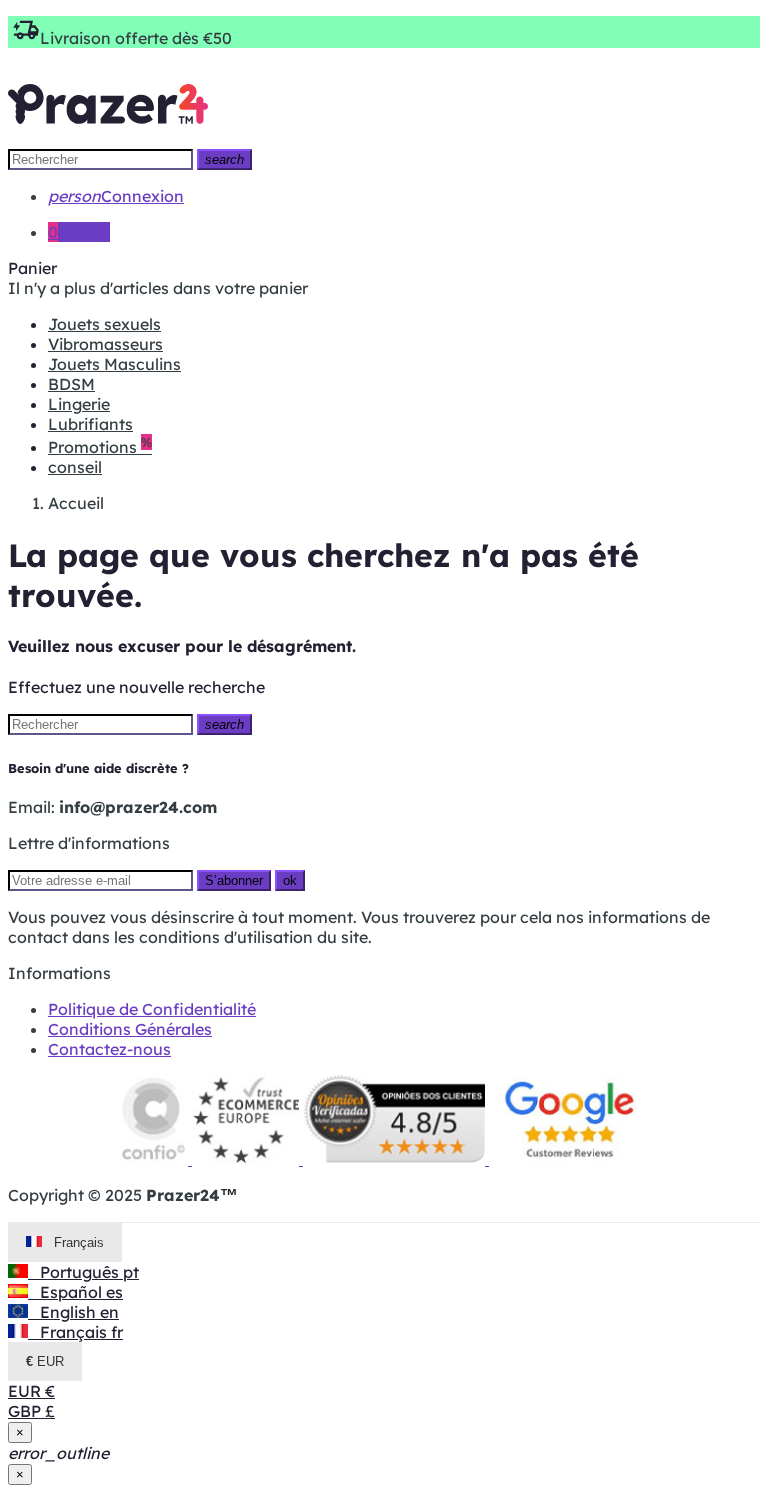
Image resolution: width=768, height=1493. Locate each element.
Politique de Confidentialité (152, 1009)
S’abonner (234, 880)
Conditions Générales (130, 1029)
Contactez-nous (109, 1049)
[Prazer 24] (108, 138)
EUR (31, 1391)
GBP (31, 1411)
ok (290, 880)
